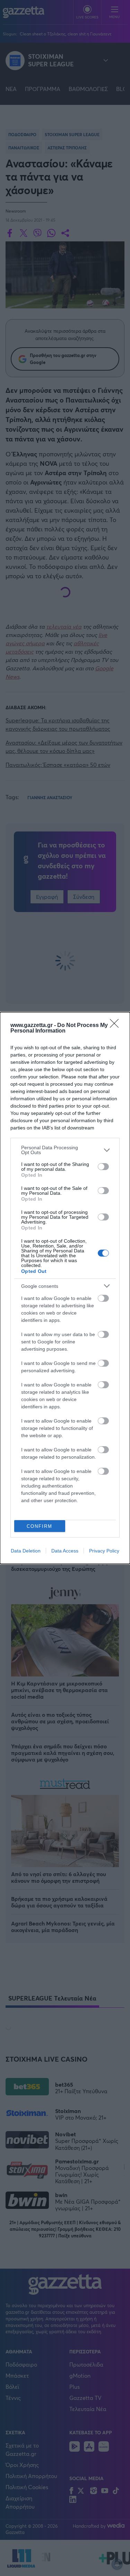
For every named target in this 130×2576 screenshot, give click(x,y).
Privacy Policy (104, 1551)
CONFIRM (40, 1526)
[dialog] (65, 1288)
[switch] (103, 1167)
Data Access (65, 1551)
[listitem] (65, 1150)
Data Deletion (26, 1551)
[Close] (116, 1026)
